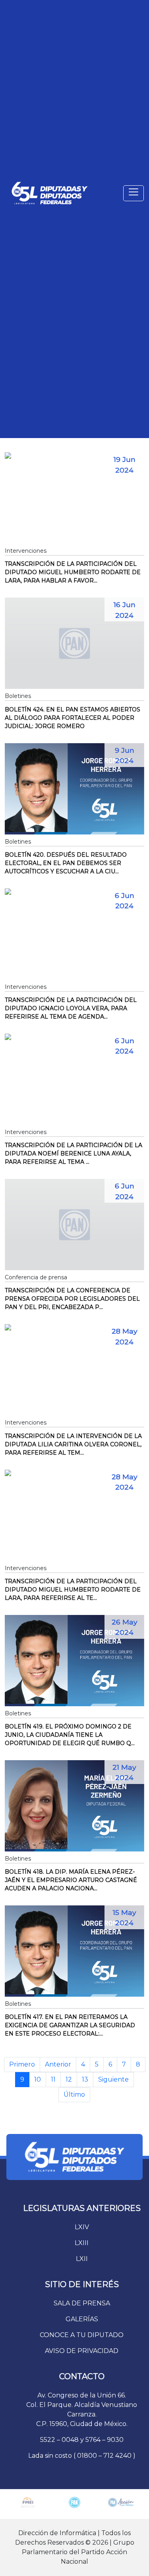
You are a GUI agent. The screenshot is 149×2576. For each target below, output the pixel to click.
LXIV (82, 2227)
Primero (22, 2064)
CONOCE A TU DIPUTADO (82, 2335)
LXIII (82, 2243)
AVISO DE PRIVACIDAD (82, 2351)
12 (69, 2079)
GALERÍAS (82, 2319)
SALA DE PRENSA (82, 2303)
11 (53, 2079)
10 (38, 2079)
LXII (82, 2259)
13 (85, 2079)
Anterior (58, 2064)
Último (74, 2094)
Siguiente (113, 2079)
